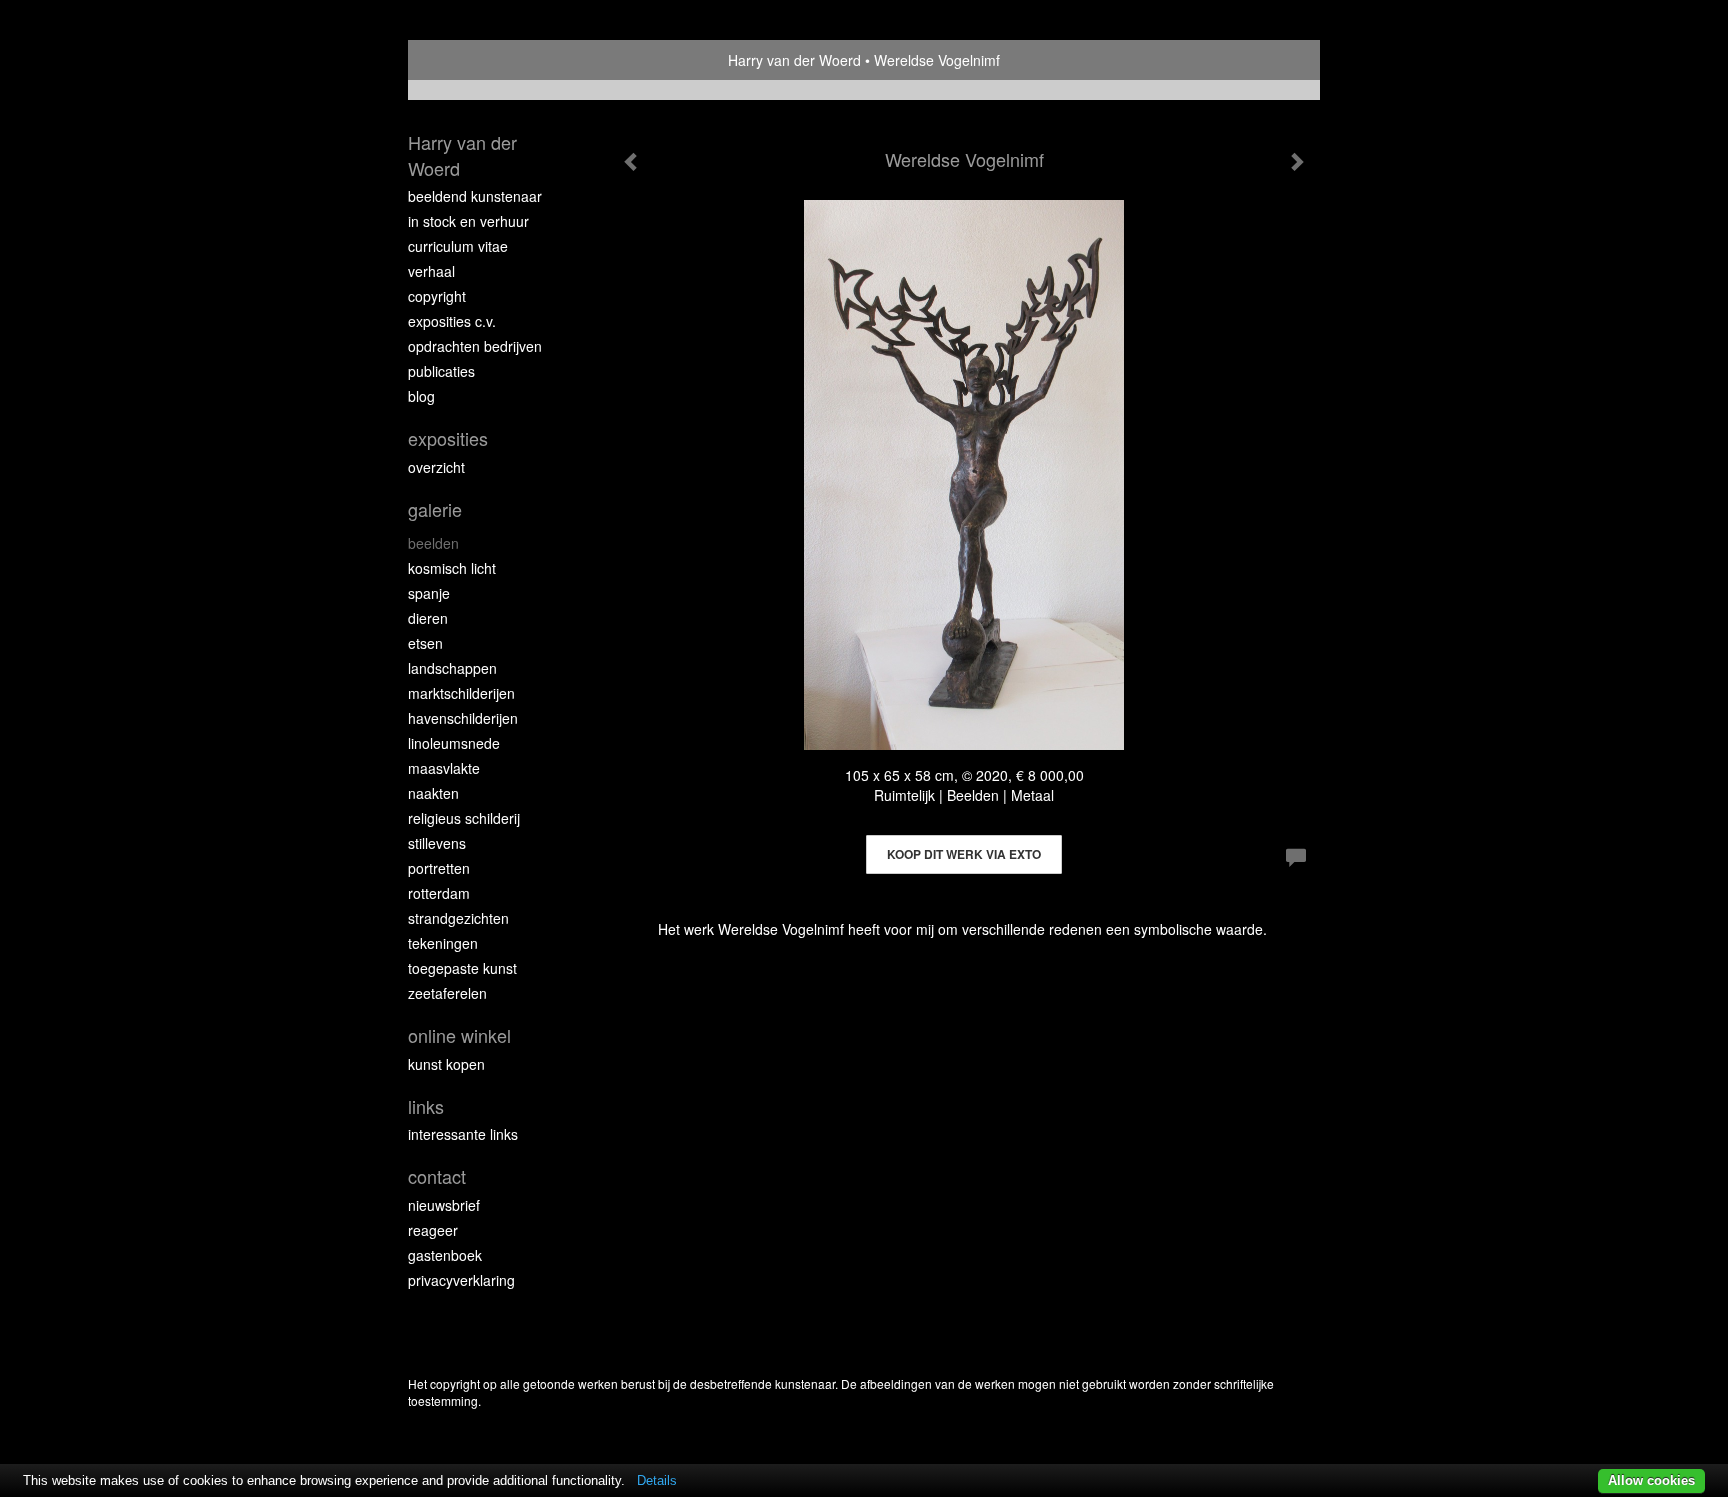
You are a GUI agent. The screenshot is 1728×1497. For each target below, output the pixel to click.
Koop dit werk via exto (964, 854)
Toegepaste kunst (462, 968)
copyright (437, 296)
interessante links (463, 1134)
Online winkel (459, 1035)
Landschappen (452, 668)
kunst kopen (446, 1064)
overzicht (436, 467)
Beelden (433, 543)
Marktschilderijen (461, 693)
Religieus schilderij (464, 818)
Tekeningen (443, 943)
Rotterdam (439, 893)
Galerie (435, 509)
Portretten (439, 868)
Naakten (433, 793)
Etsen (425, 643)
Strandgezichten (458, 918)
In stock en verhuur (468, 221)
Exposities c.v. (452, 321)
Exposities (448, 438)
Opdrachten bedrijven (475, 346)
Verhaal (431, 271)
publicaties (441, 371)
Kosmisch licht (452, 568)
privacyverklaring (461, 1280)
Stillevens (437, 843)
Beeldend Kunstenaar (475, 196)
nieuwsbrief (444, 1205)
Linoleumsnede (454, 743)
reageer (433, 1230)
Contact (437, 1176)
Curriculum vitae (458, 246)
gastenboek (445, 1255)
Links (426, 1106)
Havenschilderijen (463, 718)
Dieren (428, 618)
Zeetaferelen (447, 993)
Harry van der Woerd (794, 60)
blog (421, 396)
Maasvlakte (444, 768)
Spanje (429, 593)
